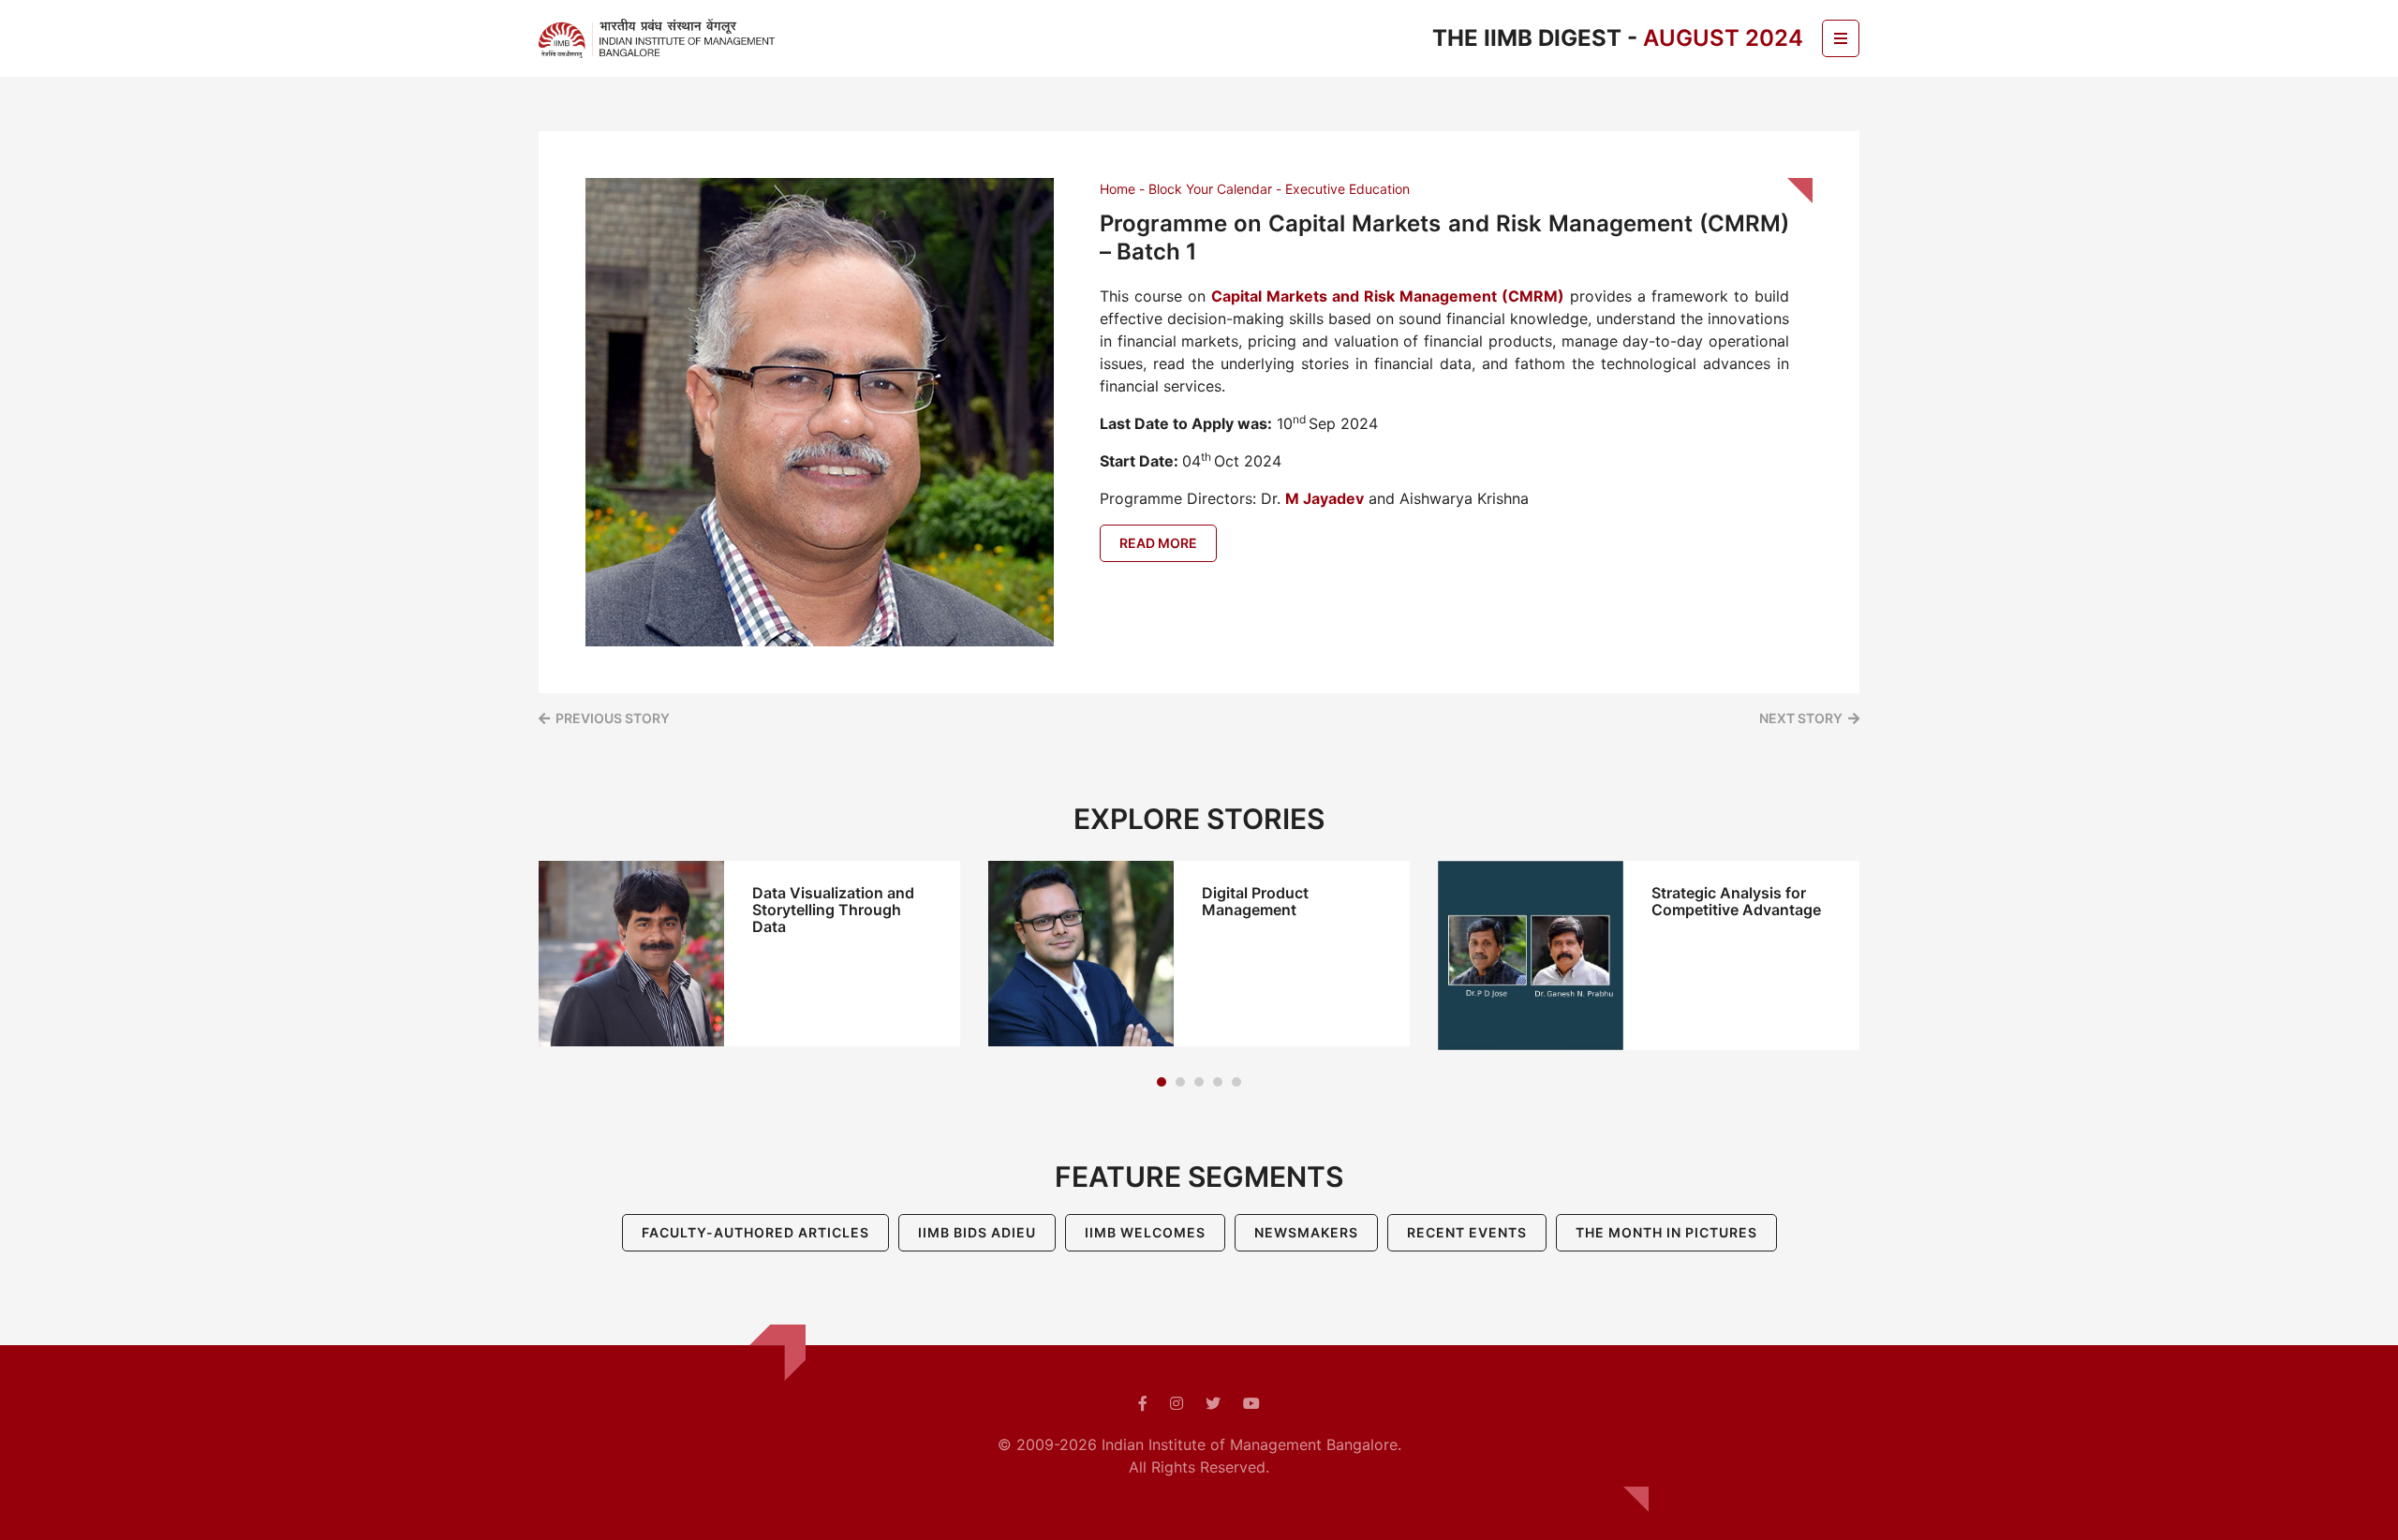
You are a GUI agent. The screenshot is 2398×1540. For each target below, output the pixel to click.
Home (1118, 189)
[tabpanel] (749, 954)
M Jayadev (1325, 498)
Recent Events (1467, 1232)
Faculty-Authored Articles (755, 1232)
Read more (1158, 543)
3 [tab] (1199, 1082)
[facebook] (1143, 1403)
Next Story (1801, 718)
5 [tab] (1236, 1082)
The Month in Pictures (1666, 1232)
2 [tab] (1180, 1082)
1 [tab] (1162, 1082)
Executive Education (1347, 189)
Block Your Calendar (1210, 189)
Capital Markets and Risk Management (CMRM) (1388, 296)
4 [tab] (1218, 1082)
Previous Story (613, 718)
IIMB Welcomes (1145, 1232)
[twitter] (1213, 1403)
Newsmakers (1306, 1232)
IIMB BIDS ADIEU (977, 1232)
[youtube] (1251, 1403)
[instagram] (1177, 1403)
